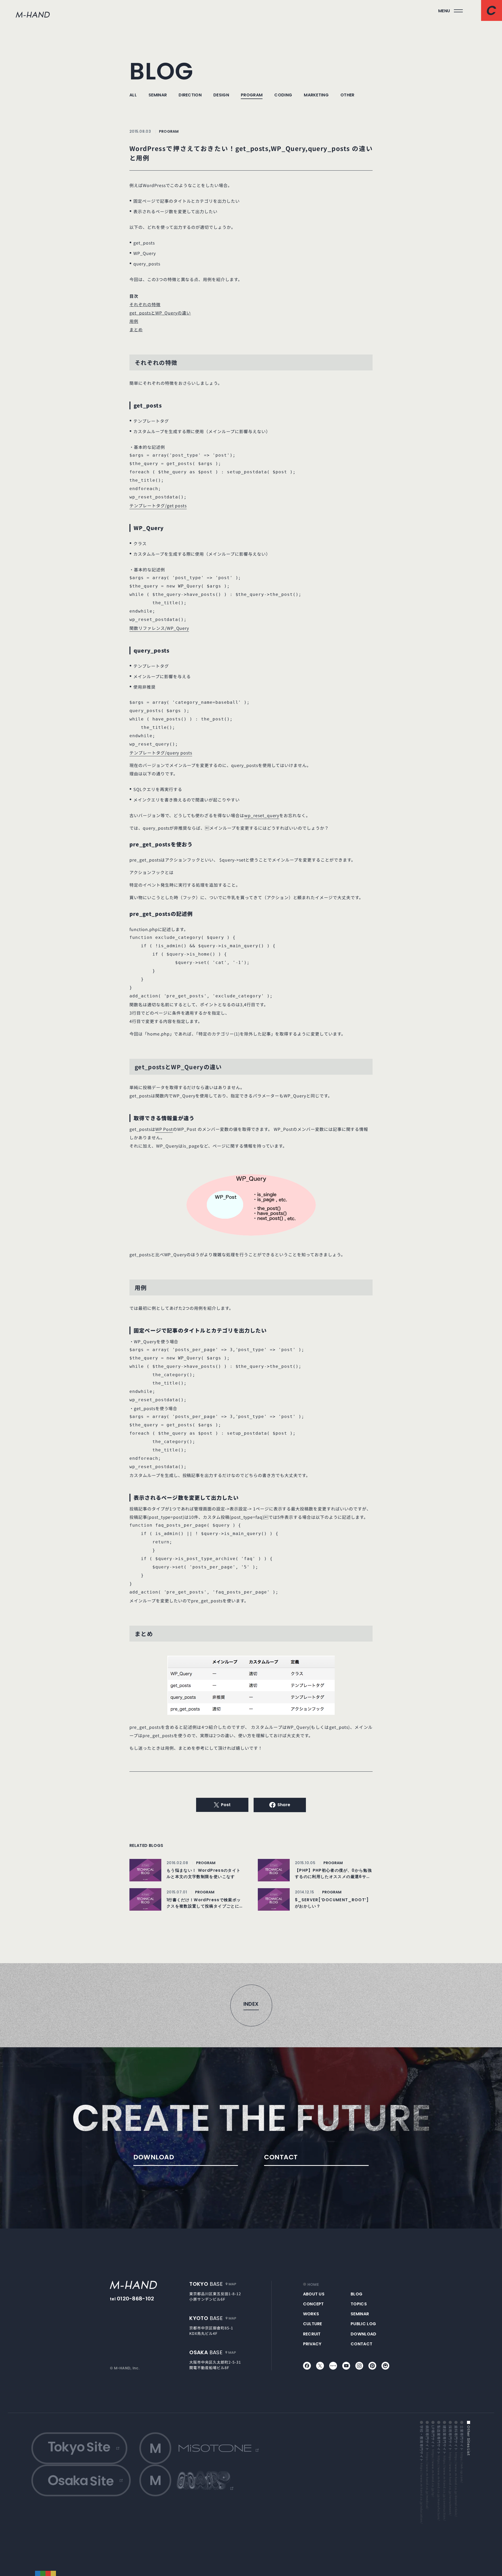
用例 (134, 321)
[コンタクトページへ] (492, 10)
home (313, 2285)
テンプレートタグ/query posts (161, 753)
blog (356, 2294)
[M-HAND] (133, 2285)
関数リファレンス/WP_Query (159, 628)
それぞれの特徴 (145, 304)
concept (313, 2304)
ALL (133, 95)
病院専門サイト (427, 2467)
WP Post (164, 1129)
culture (313, 2324)
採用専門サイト (450, 2470)
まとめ (136, 329)
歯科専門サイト (456, 2471)
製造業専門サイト (439, 2473)
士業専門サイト (462, 2454)
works (311, 2314)
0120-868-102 (136, 2299)
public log (363, 2324)
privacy (312, 2344)
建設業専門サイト (444, 2473)
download (364, 2334)
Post (226, 1805)
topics (359, 2304)
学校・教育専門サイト (421, 2474)
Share (284, 1805)
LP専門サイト (433, 2461)
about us (314, 2294)
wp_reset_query (262, 815)
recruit (312, 2334)
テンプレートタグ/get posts (158, 505)
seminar (360, 2314)
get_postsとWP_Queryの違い (160, 313)
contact (361, 2344)
